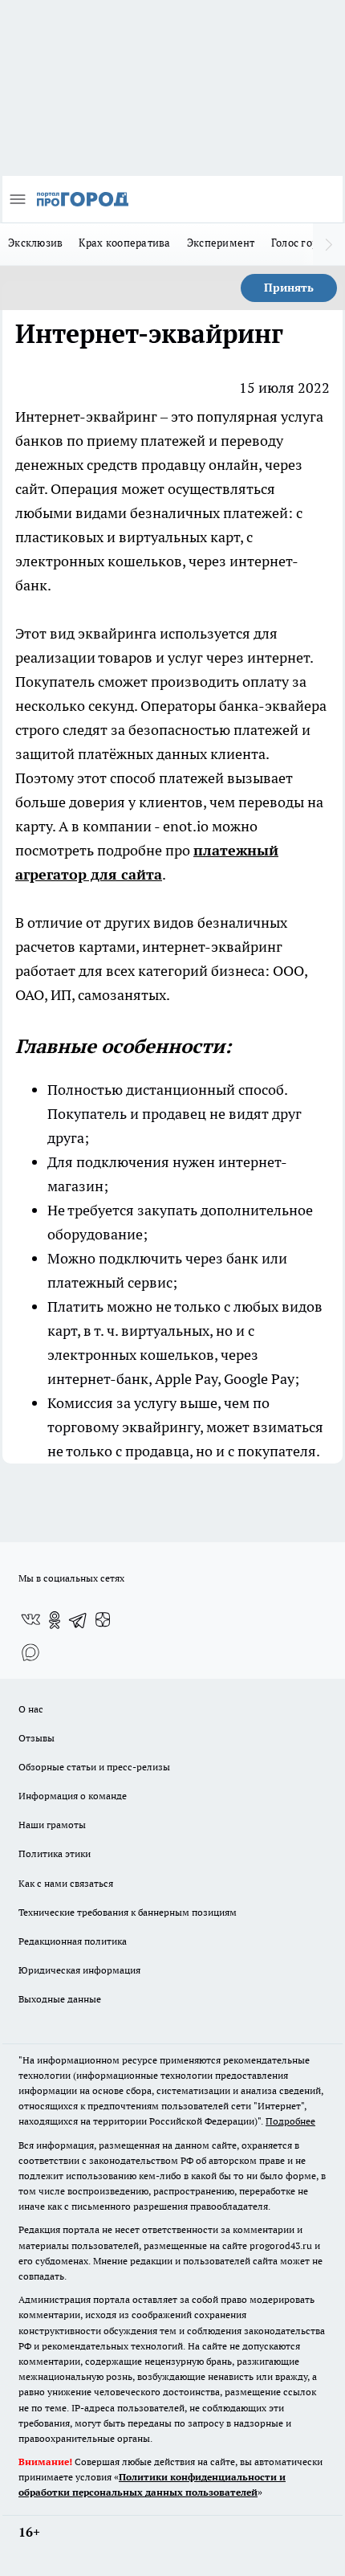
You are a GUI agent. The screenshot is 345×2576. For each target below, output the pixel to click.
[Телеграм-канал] (79, 1620)
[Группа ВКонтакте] (30, 1620)
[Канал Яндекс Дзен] (103, 1620)
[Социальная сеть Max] (30, 1652)
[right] (329, 244)
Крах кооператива (124, 243)
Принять (289, 288)
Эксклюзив (35, 243)
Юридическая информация (79, 1970)
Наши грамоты (52, 1825)
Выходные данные (60, 1999)
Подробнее (290, 2121)
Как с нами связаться (66, 1883)
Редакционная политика (73, 1941)
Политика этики (55, 1853)
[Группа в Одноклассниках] (55, 1620)
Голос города (303, 243)
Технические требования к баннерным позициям (128, 1912)
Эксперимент (221, 243)
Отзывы (37, 1738)
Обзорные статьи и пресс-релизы (94, 1767)
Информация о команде (73, 1796)
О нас (31, 1709)
